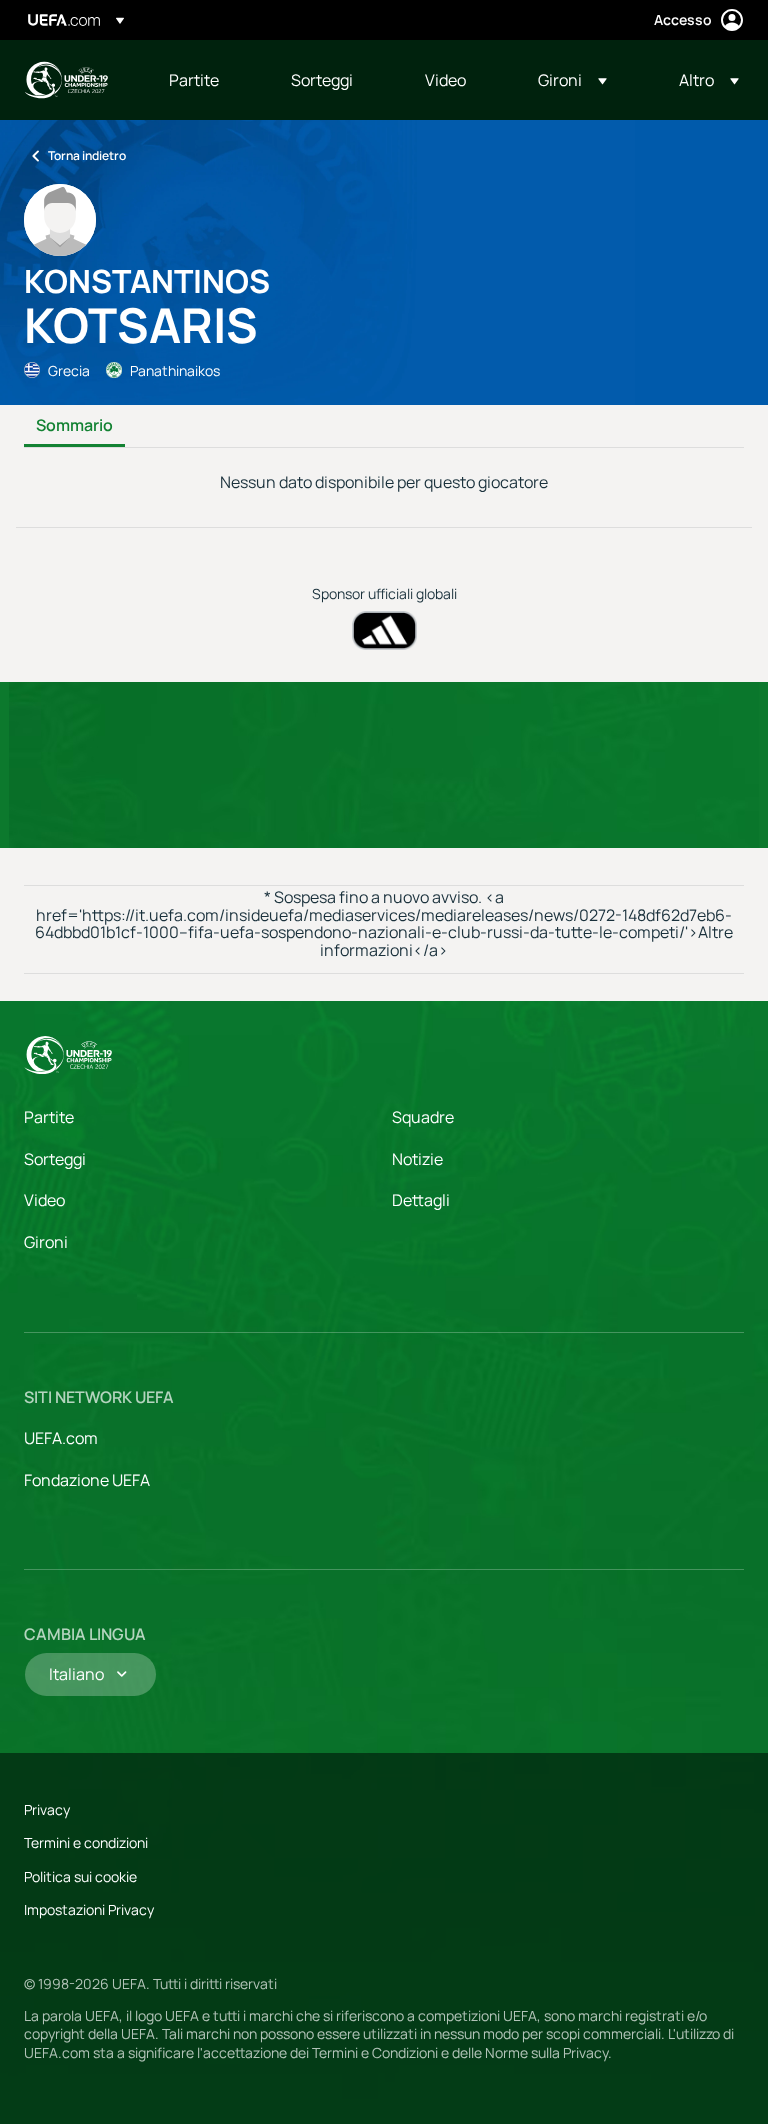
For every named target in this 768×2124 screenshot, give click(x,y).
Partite (49, 1117)
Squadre (423, 1117)
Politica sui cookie (80, 1876)
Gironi (46, 1242)
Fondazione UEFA (87, 1480)
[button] (572, 80)
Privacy (47, 1809)
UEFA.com (61, 1438)
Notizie (417, 1159)
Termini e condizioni (86, 1842)
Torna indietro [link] (87, 155)
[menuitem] (205, 80)
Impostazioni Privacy (89, 1909)
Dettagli (421, 1200)
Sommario (74, 426)
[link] (194, 80)
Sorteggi (55, 1159)
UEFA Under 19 (66, 80)
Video (44, 1200)
